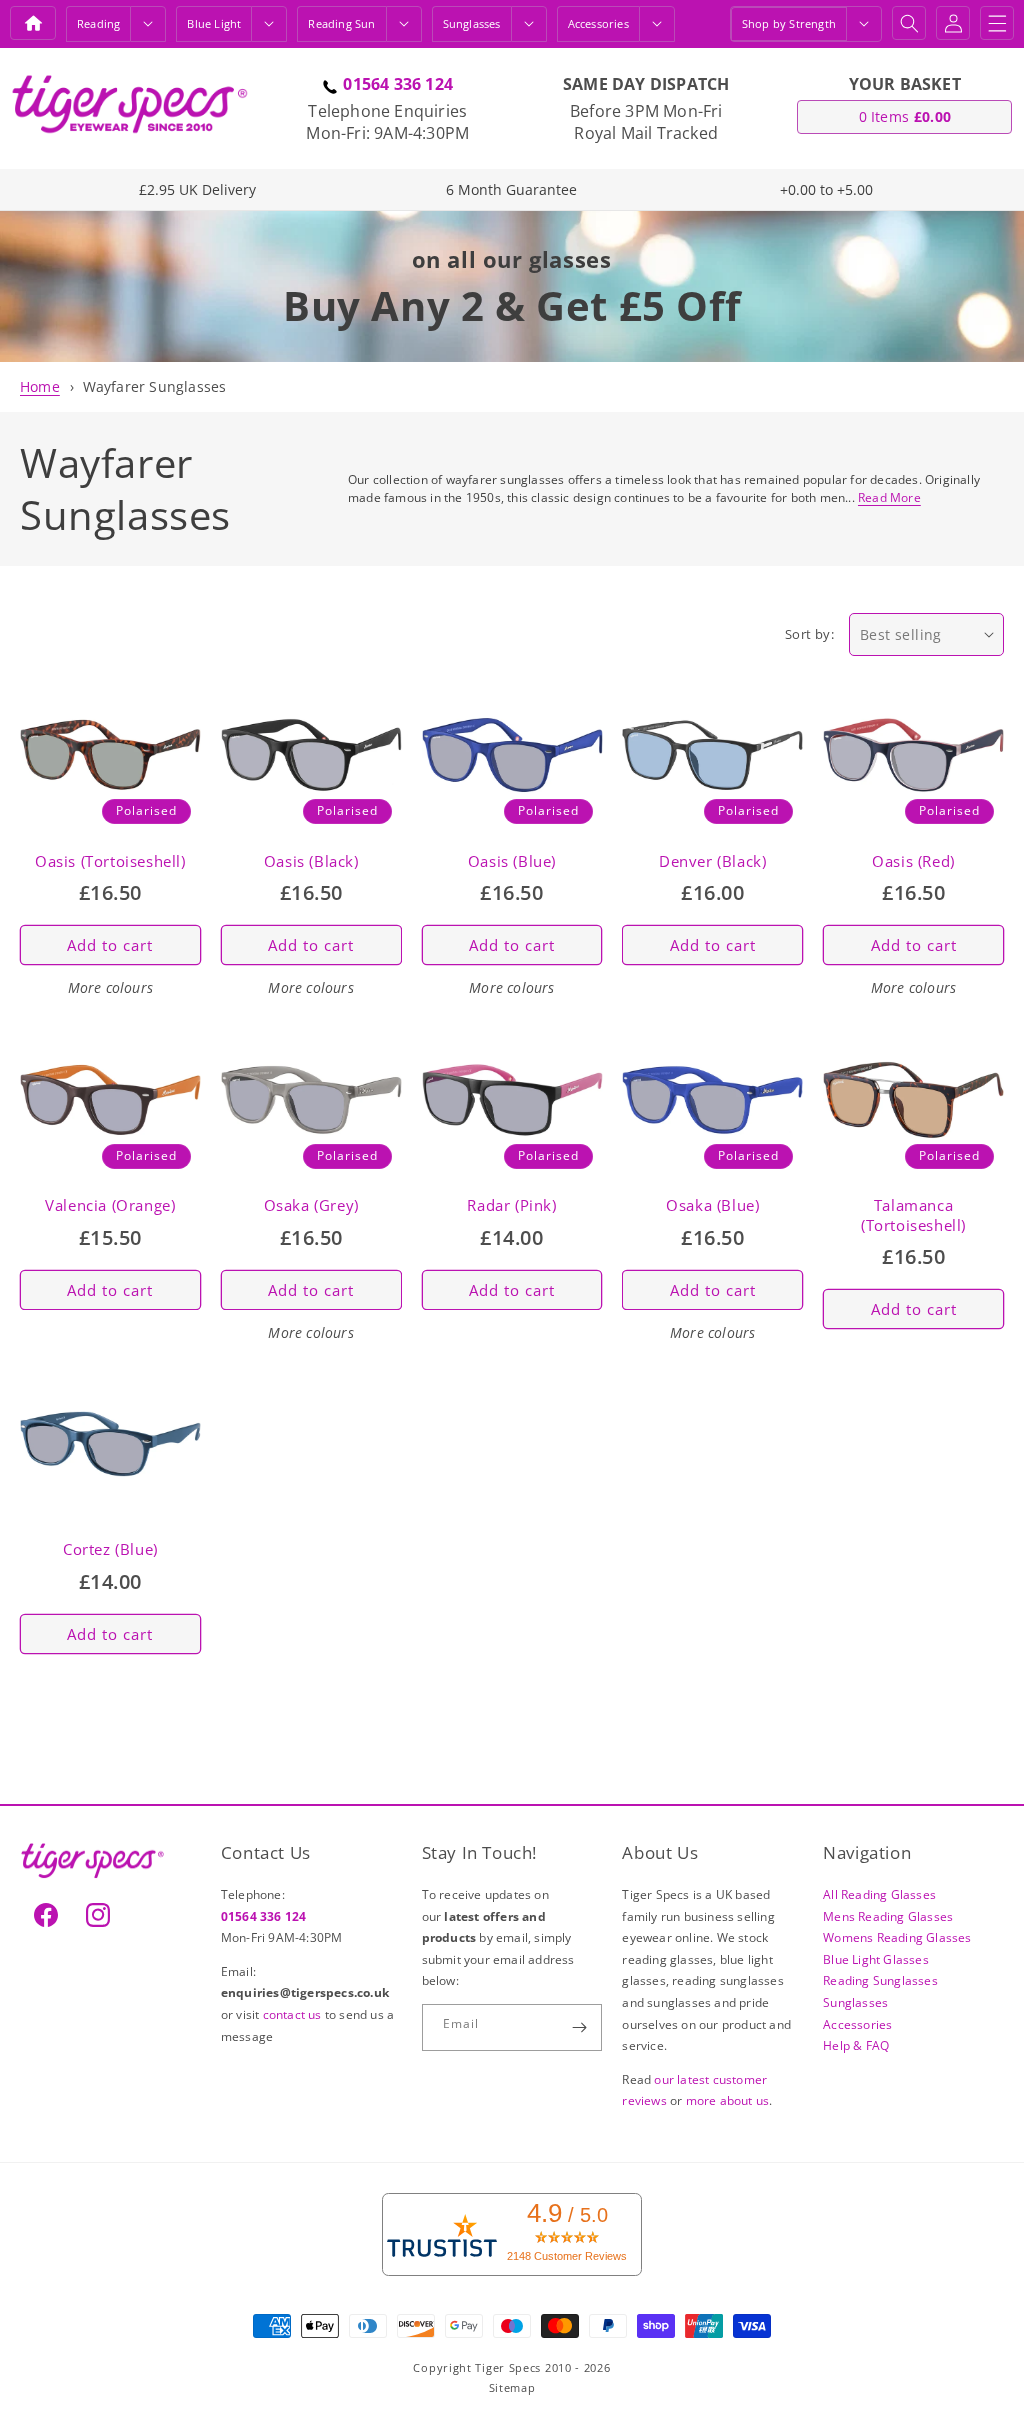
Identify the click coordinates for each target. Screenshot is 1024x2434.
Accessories (598, 23)
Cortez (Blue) (110, 1549)
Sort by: (809, 634)
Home (40, 386)
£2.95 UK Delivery (197, 189)
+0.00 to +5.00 (826, 189)
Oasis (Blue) (512, 861)
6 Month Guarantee (511, 189)
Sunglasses (472, 23)
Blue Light (214, 23)
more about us (728, 2100)
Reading (98, 23)
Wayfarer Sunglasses (155, 386)
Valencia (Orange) (110, 1205)
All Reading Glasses (879, 1894)
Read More (889, 497)
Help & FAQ (856, 2045)
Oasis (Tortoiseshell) (110, 861)
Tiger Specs (508, 2367)
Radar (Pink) (511, 1205)
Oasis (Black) (311, 861)
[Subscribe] (579, 2027)
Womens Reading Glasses (897, 1937)
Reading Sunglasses (880, 1980)
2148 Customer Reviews (567, 2256)
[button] (148, 24)
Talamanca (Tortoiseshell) (913, 1215)
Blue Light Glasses (876, 1959)
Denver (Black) (712, 861)
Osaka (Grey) (311, 1205)
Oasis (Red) (913, 861)
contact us (294, 2014)
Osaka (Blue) (712, 1205)
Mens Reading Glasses (888, 1916)
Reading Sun (341, 23)
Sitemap (512, 2387)
